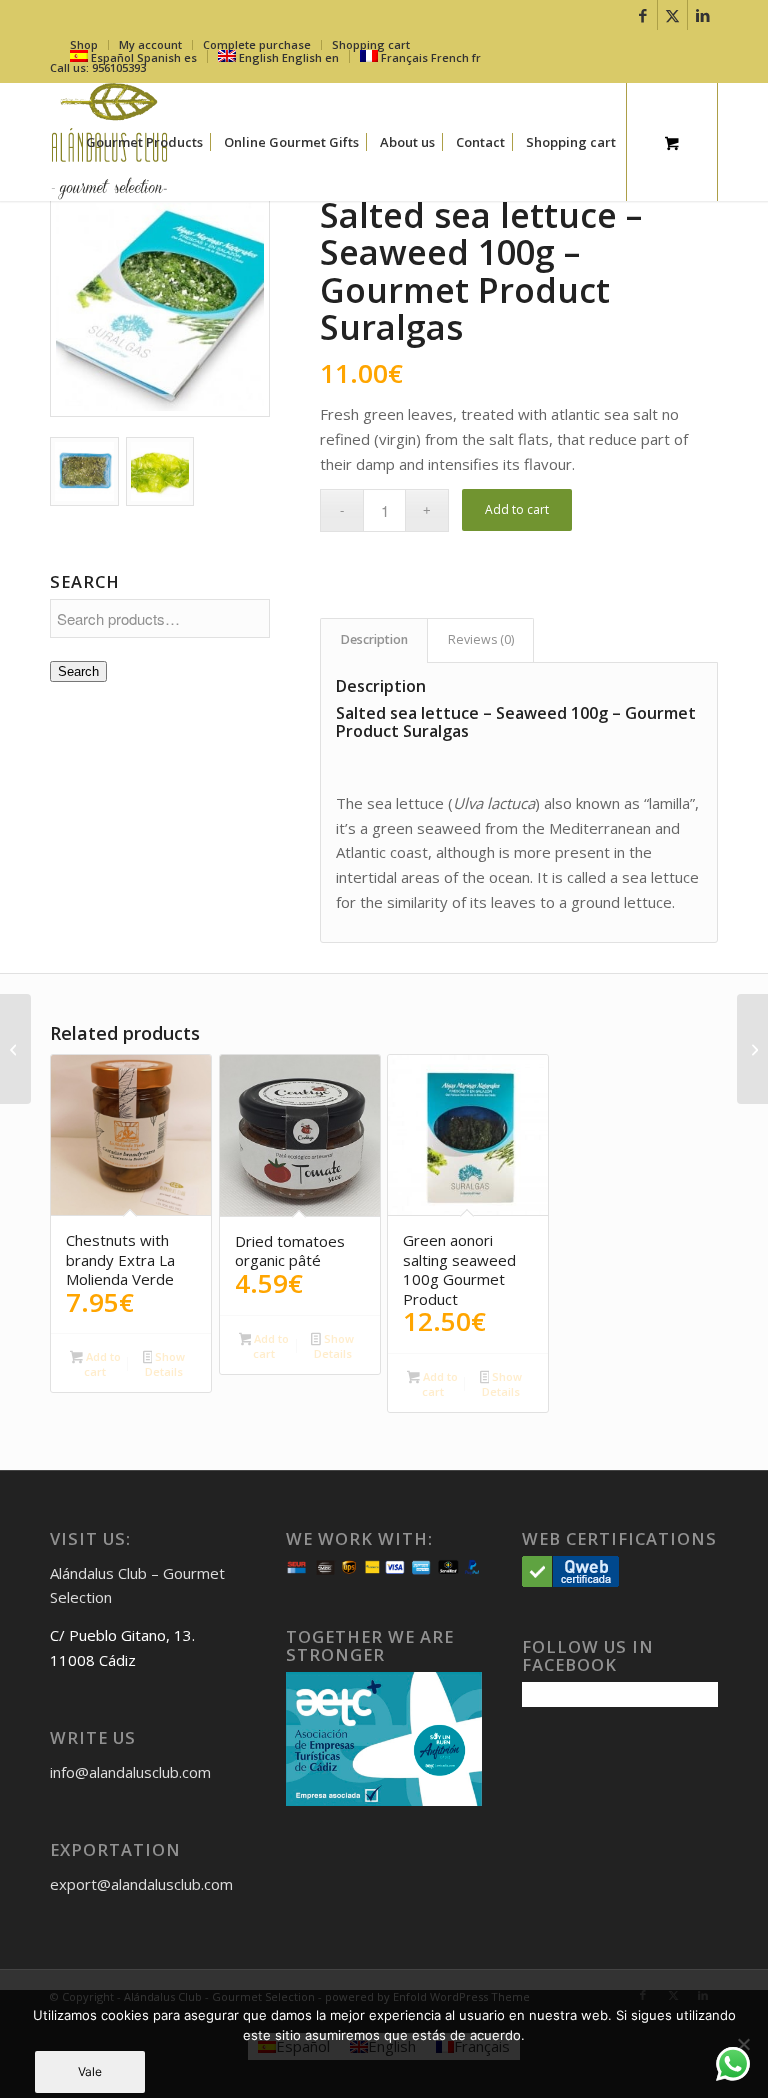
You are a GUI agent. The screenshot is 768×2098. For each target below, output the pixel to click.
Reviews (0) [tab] (481, 639)
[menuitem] (144, 142)
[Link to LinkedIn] (703, 15)
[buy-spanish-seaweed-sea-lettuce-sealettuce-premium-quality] (160, 307)
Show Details (165, 1364)
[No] (743, 2044)
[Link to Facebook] (642, 15)
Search (78, 671)
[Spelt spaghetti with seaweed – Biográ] (752, 1049)
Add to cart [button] (102, 1364)
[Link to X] (672, 15)
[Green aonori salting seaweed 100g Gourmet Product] (15, 1049)
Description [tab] (374, 639)
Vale (90, 2071)
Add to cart (517, 509)
